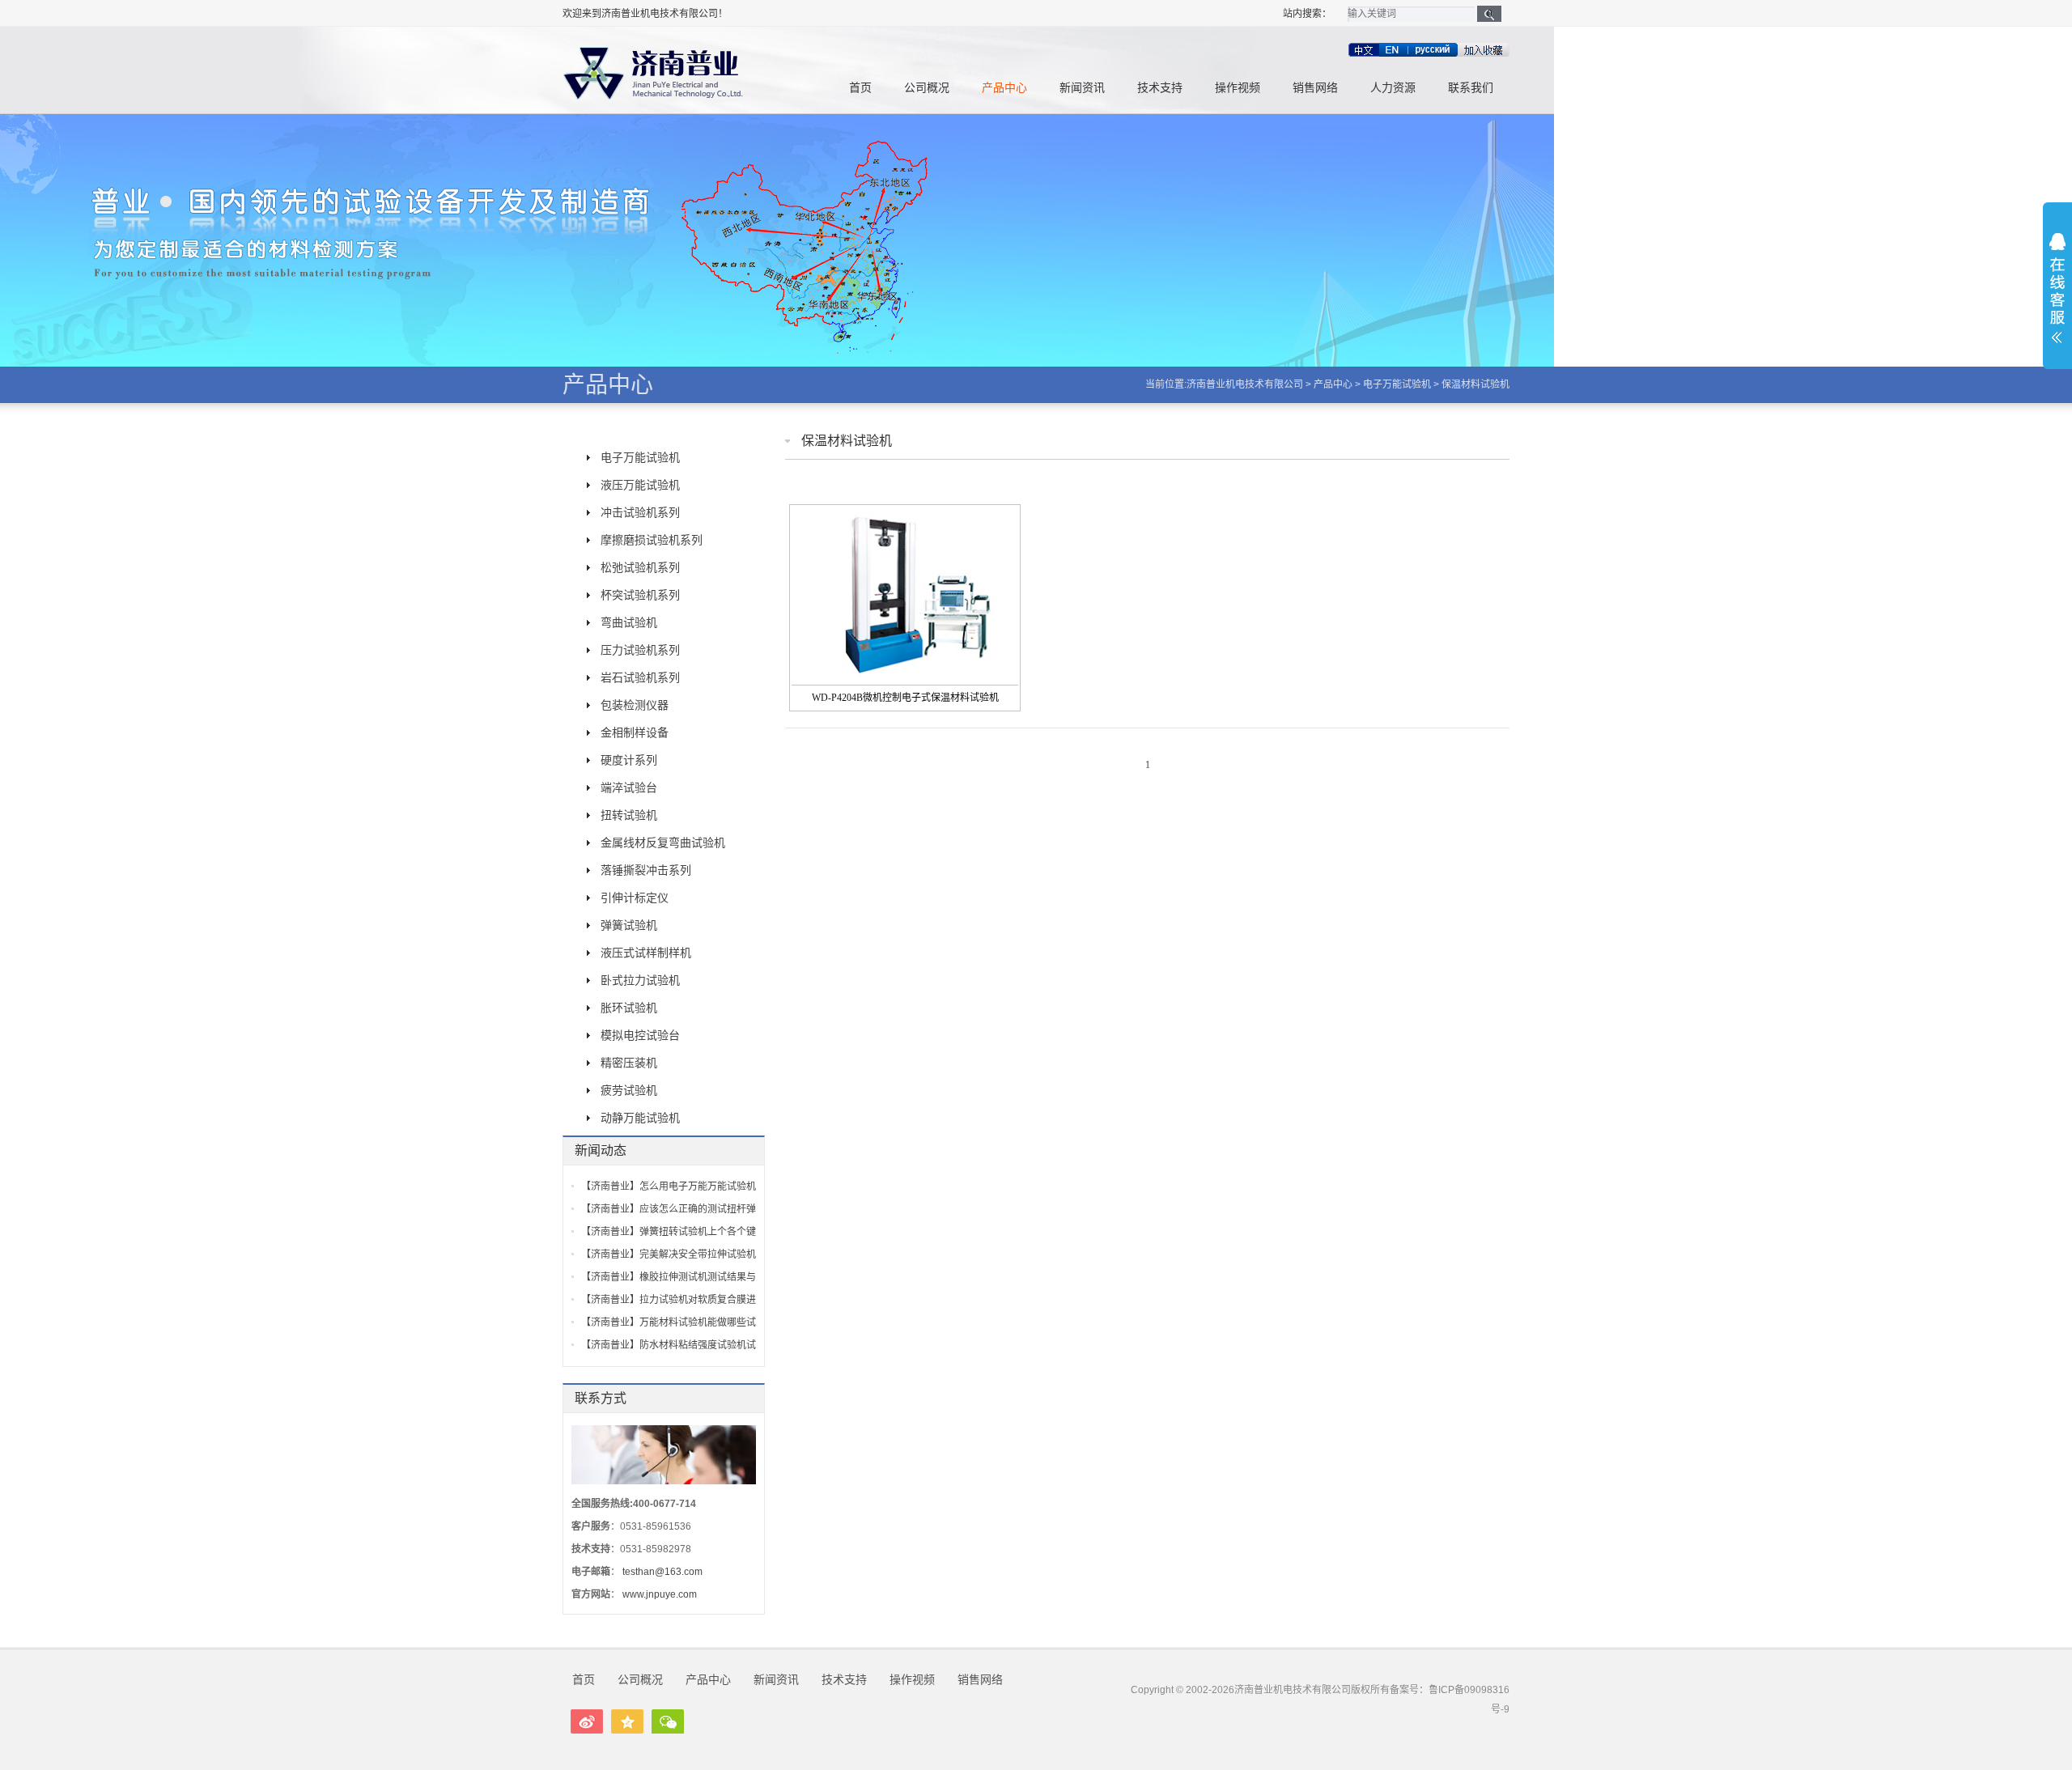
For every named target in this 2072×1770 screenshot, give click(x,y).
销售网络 (1315, 88)
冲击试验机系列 (640, 512)
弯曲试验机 (629, 622)
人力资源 (1393, 88)
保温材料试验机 (1475, 384)
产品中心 (1004, 88)
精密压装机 (629, 1063)
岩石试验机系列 (640, 677)
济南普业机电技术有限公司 (1245, 384)
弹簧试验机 (629, 925)
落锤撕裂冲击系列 (646, 870)
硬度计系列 (629, 760)
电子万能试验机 (1397, 384)
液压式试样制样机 (646, 953)
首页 (860, 88)
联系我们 (1471, 88)
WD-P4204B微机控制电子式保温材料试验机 (905, 698)
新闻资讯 (1082, 88)
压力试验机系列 (640, 650)
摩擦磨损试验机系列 (652, 540)
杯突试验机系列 (640, 595)
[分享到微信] (668, 1721)
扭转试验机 (629, 815)
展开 (2057, 288)
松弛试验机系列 (640, 567)
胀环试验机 (629, 1008)
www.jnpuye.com (660, 1594)
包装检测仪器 (635, 705)
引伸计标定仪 (635, 898)
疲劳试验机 (629, 1090)
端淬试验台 (629, 787)
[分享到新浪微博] (587, 1721)
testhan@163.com (662, 1572)
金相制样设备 (635, 732)
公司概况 (927, 88)
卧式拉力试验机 (640, 980)
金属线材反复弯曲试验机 (663, 843)
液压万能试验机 (640, 485)
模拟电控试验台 (640, 1035)
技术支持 (1160, 88)
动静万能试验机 (640, 1118)
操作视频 (1238, 88)
